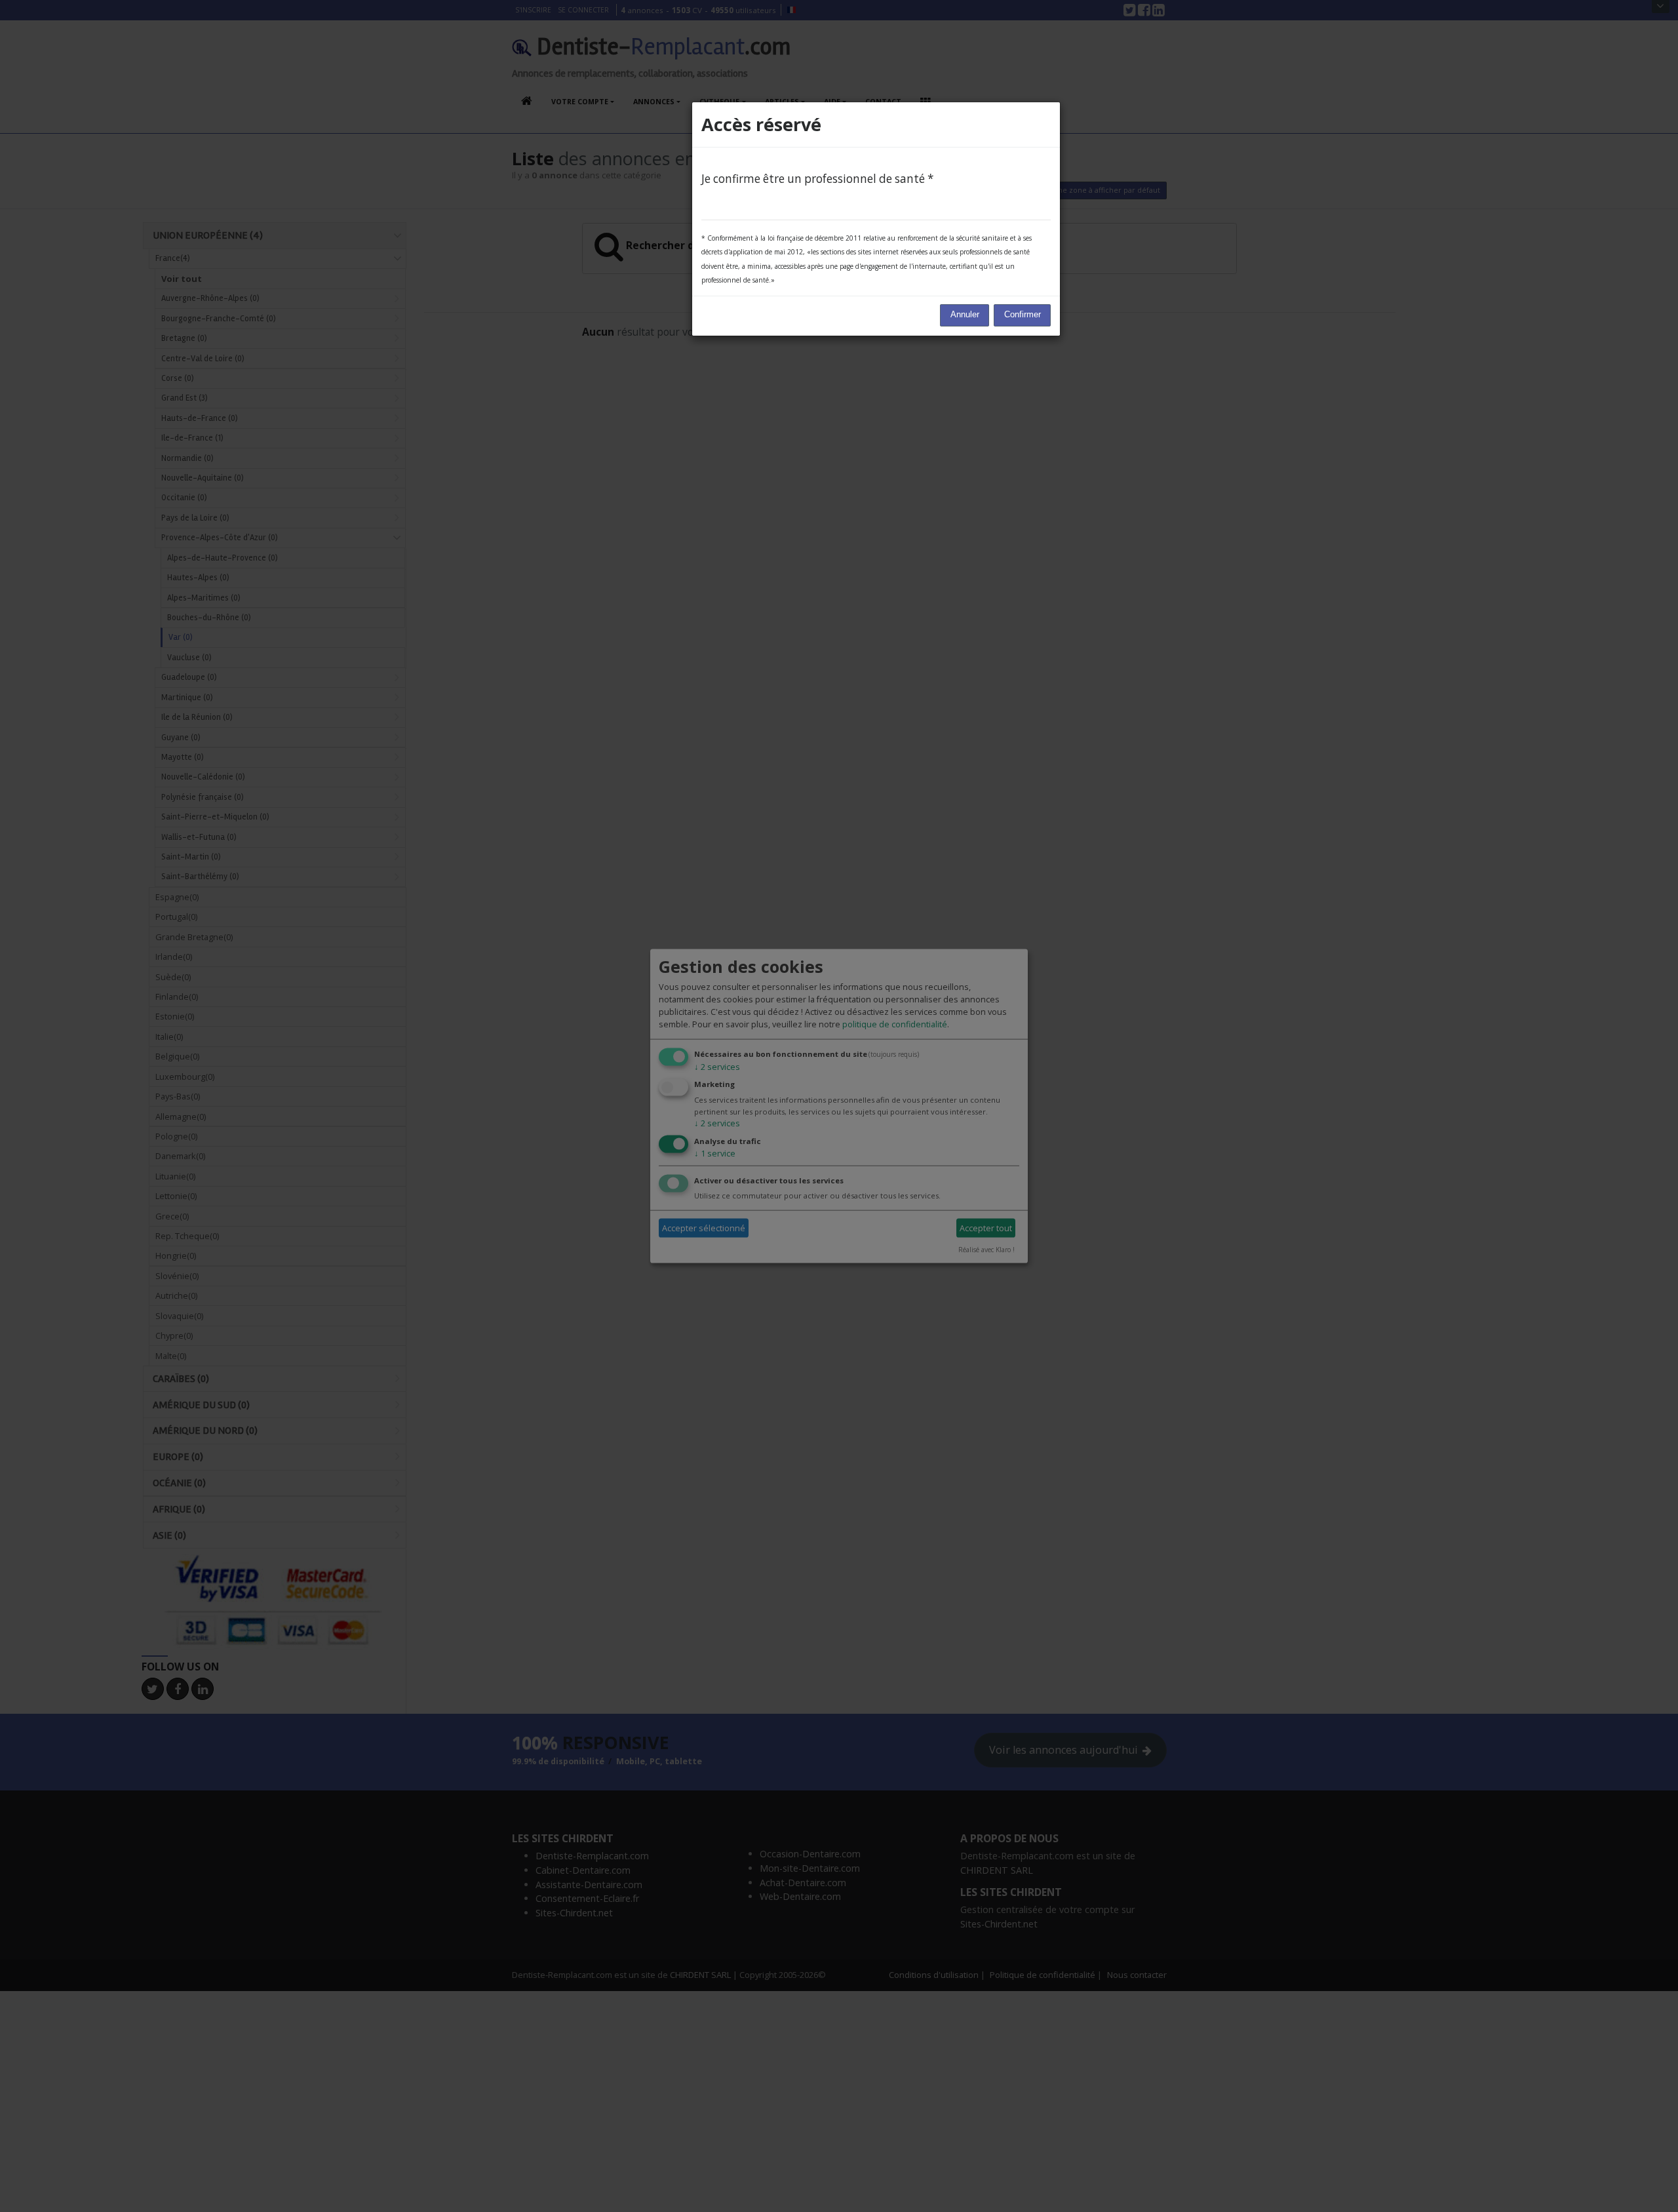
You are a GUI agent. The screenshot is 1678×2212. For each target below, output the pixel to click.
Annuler (965, 315)
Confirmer (1023, 315)
